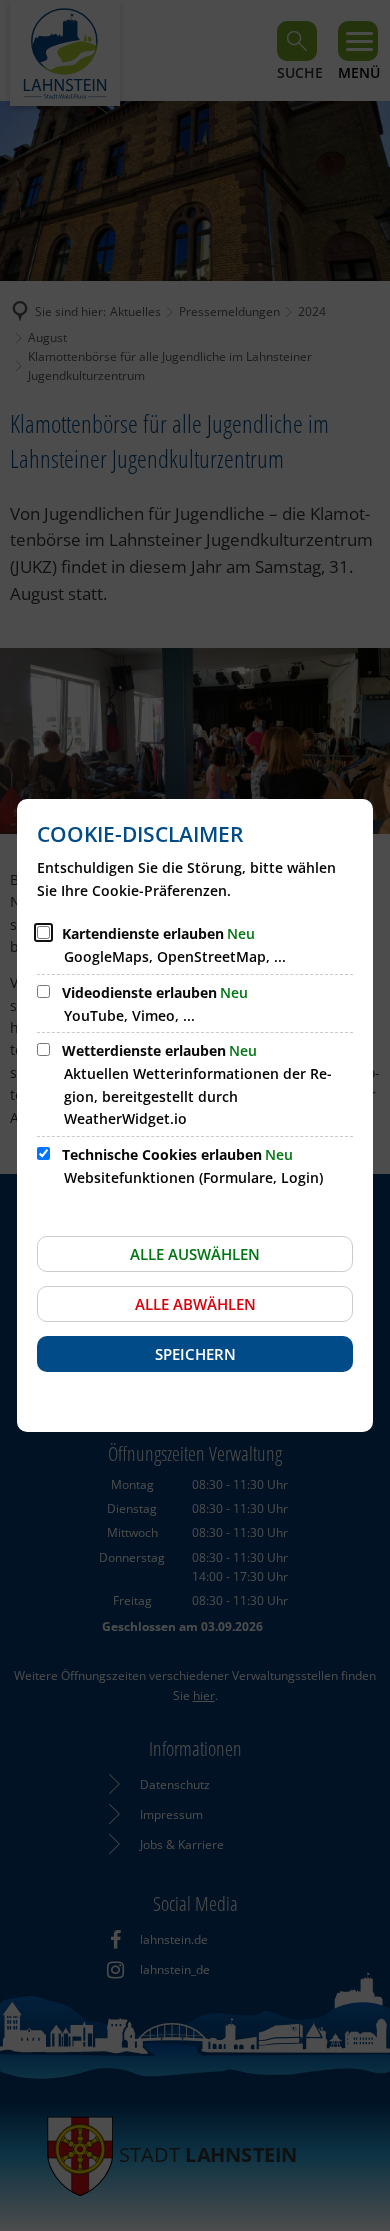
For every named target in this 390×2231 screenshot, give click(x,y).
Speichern (195, 1354)
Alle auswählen (195, 1254)
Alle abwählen (195, 1304)
